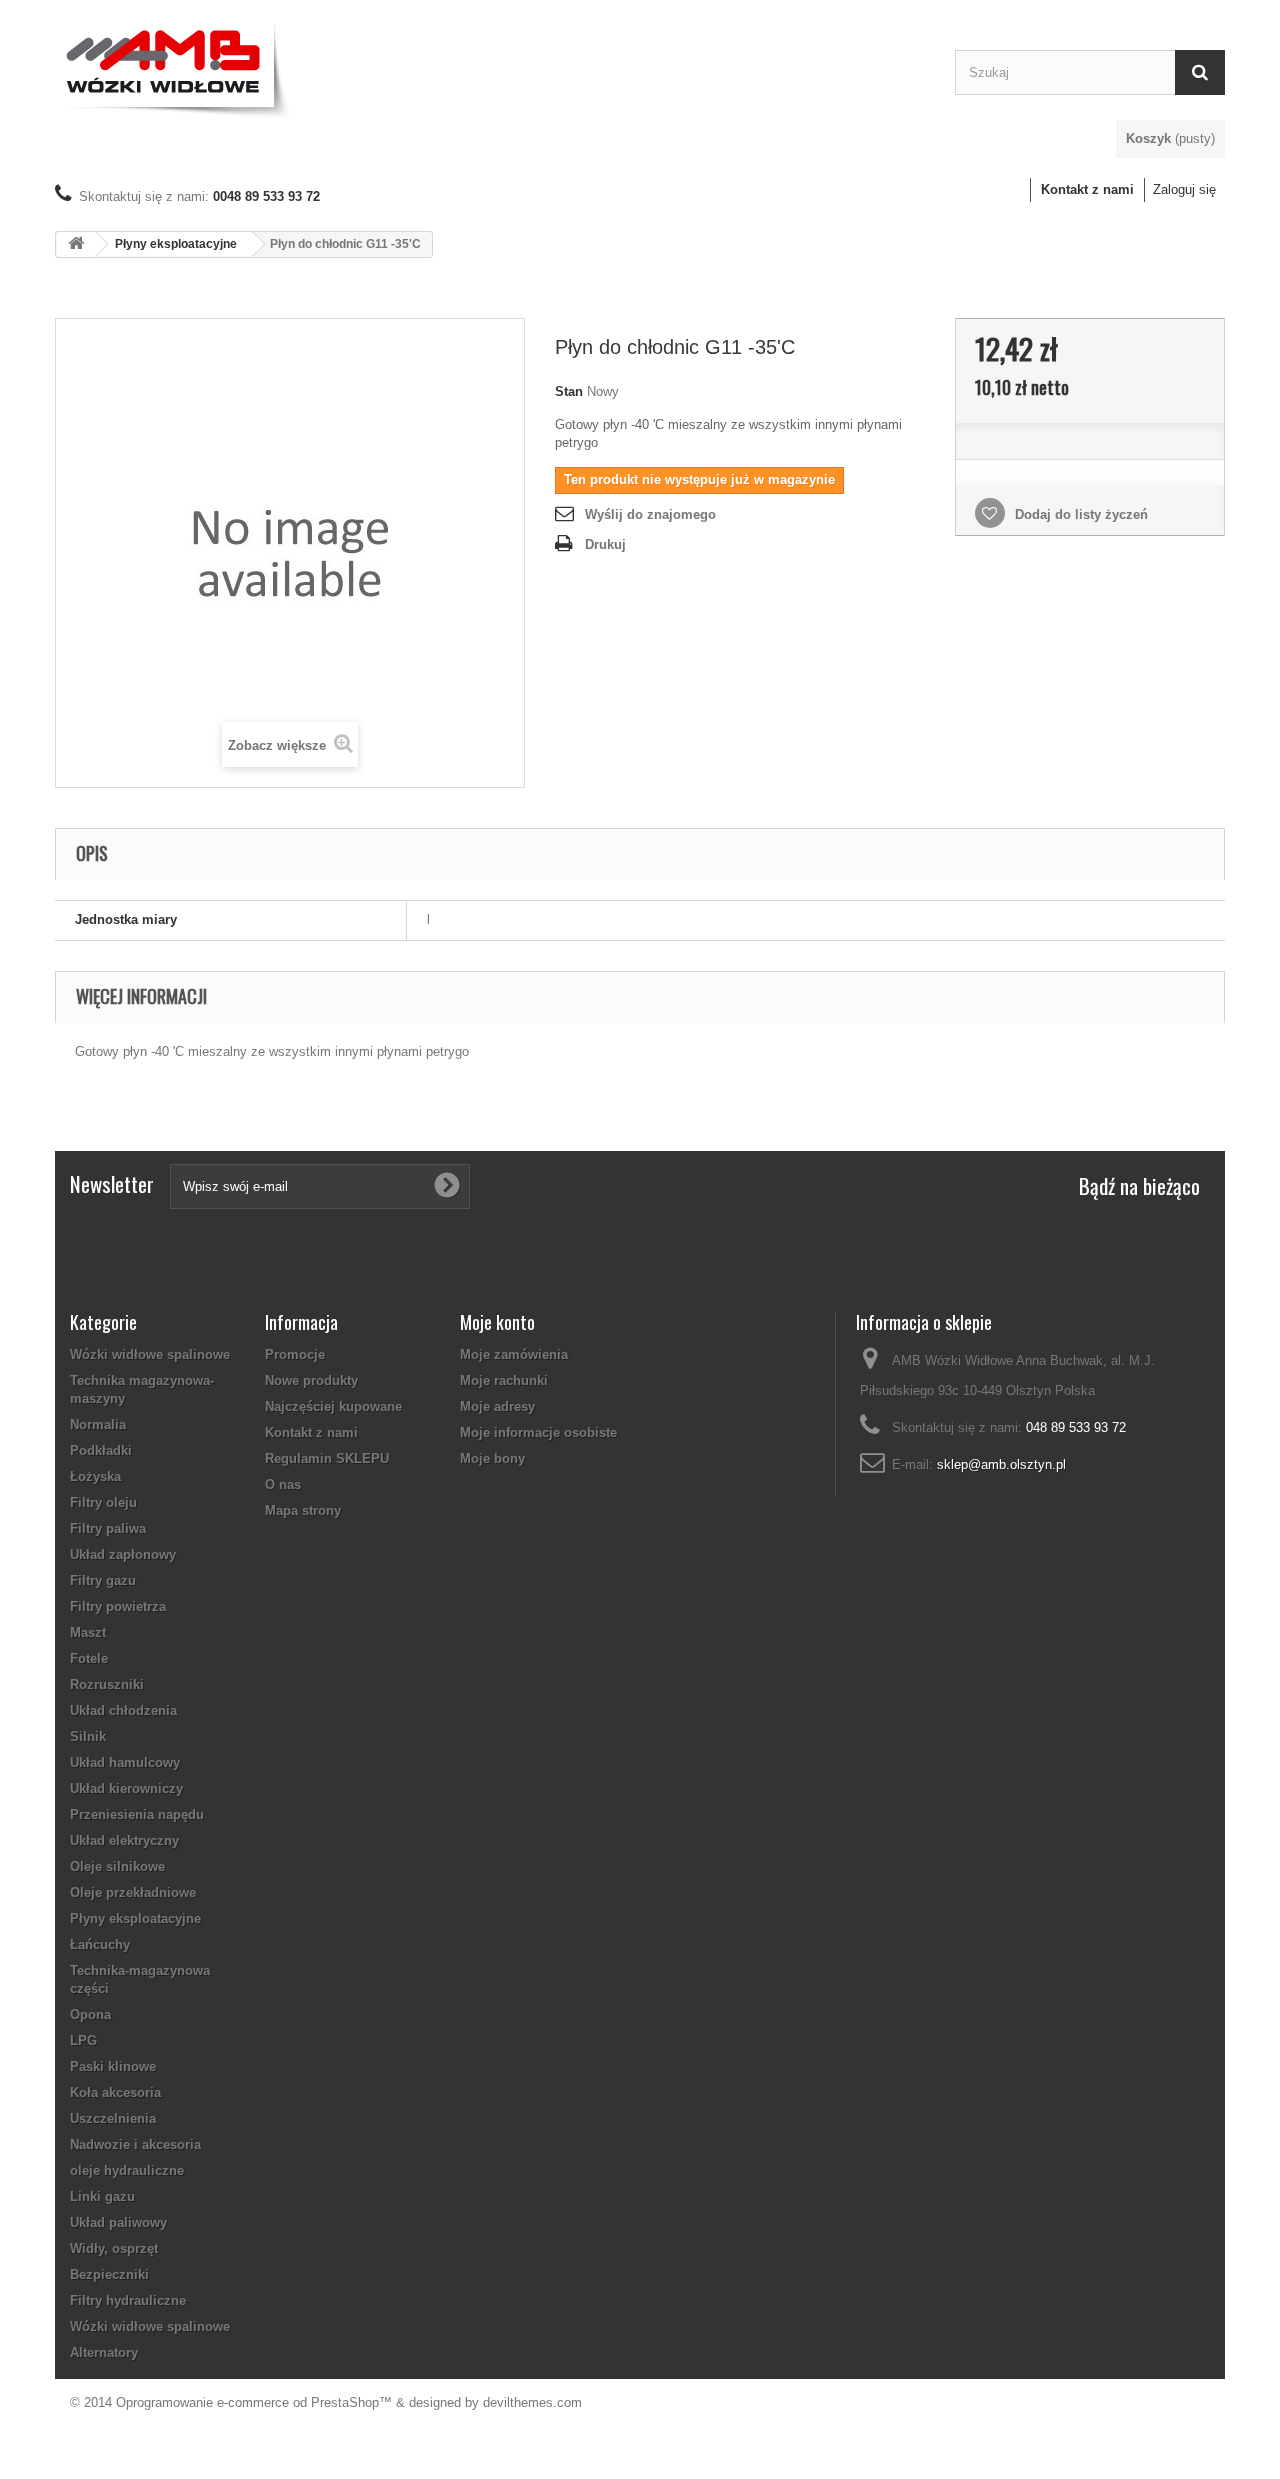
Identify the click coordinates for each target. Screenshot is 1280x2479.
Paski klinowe (113, 2066)
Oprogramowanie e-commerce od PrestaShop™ (254, 2402)
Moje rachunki (504, 1380)
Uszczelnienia (113, 2118)
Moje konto (497, 1322)
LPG (83, 2040)
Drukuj (605, 544)
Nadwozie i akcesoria (135, 2144)
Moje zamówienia (514, 1354)
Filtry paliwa (108, 1528)
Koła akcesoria (115, 2092)
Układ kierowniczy (126, 1788)
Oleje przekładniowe (133, 1892)
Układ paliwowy (118, 2222)
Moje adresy (497, 1406)
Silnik (88, 1736)
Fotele (89, 1658)
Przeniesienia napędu (137, 1814)
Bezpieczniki (109, 2274)
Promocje (295, 1354)
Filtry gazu (103, 1580)
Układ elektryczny (124, 1840)
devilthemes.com (532, 2402)
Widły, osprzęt (114, 2248)
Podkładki (101, 1450)
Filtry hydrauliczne (128, 2300)
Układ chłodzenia (123, 1710)
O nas (283, 1484)
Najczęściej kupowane (333, 1406)
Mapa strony (303, 1510)
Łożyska (95, 1476)
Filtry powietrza (118, 1606)
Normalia (98, 1424)
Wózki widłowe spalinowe (150, 1354)
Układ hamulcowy (125, 1762)
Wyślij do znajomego (650, 514)
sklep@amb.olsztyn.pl (1001, 1464)
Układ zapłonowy (123, 1554)
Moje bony (492, 1458)
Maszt (88, 1632)
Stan (569, 391)
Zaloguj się (1184, 189)
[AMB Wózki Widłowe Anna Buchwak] (490, 67)
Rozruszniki (107, 1684)
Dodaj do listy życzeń (1079, 514)
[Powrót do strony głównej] (76, 244)
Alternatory (104, 2352)
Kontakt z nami (1087, 189)
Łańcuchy (100, 1944)
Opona (90, 2014)
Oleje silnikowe (117, 1866)
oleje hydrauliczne (127, 2170)
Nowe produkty (311, 1380)
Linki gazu (102, 2196)
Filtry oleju (103, 1502)
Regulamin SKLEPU (327, 1458)
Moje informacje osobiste (538, 1432)
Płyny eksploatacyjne (176, 244)
